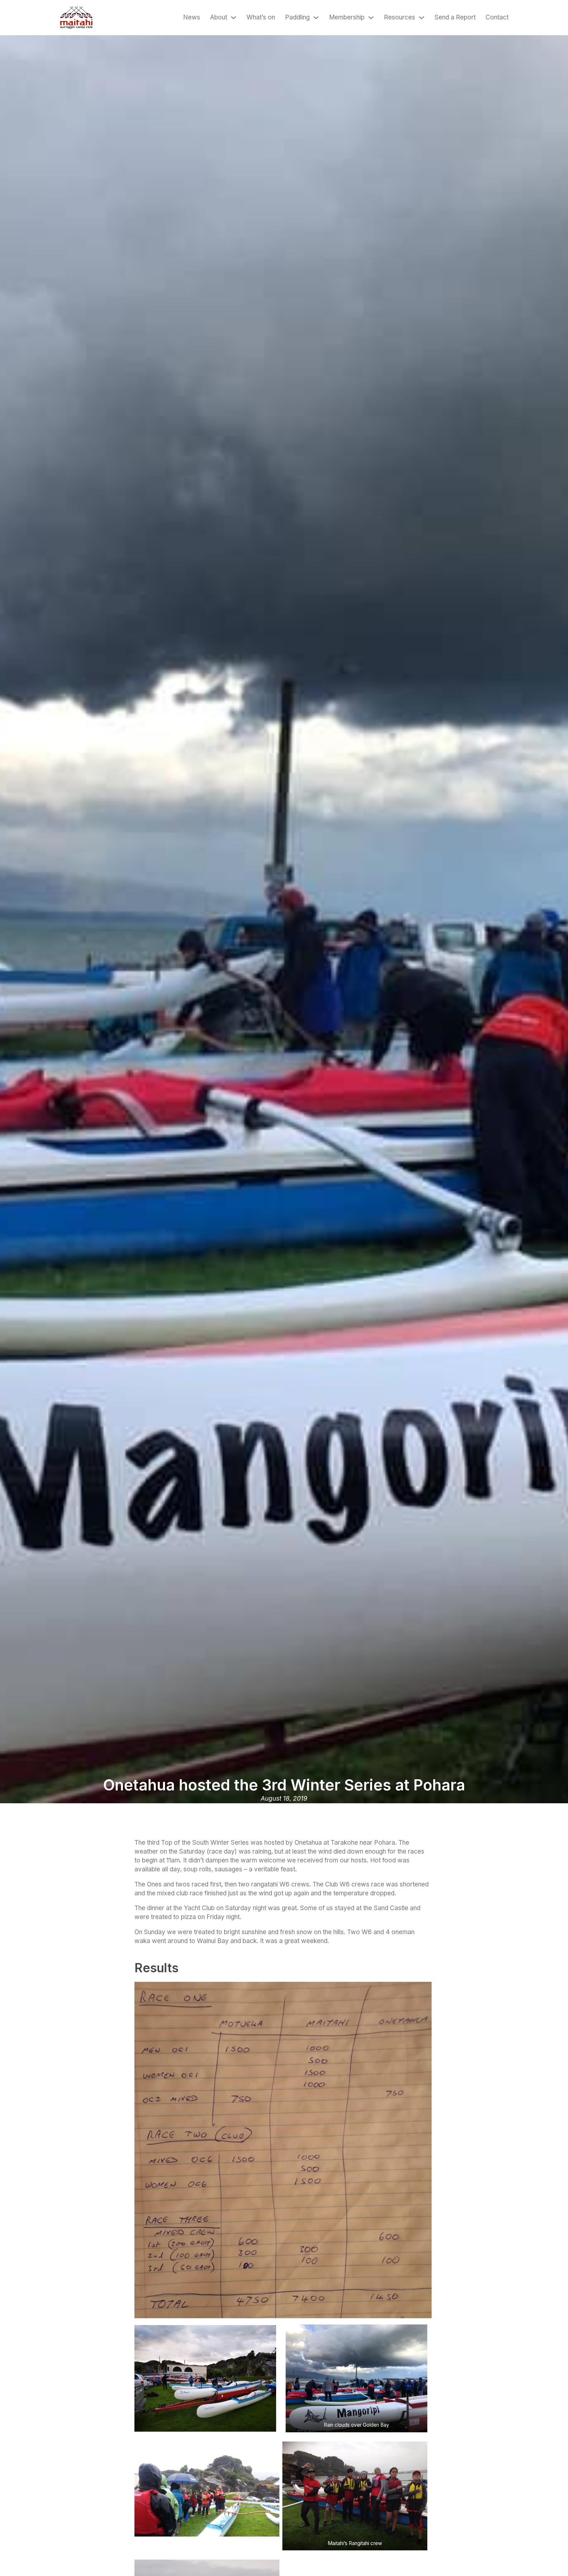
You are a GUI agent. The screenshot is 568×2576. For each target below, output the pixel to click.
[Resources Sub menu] (422, 18)
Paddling (297, 17)
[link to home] (76, 18)
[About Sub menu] (234, 18)
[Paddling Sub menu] (316, 18)
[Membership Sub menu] (371, 18)
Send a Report (455, 17)
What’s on (261, 17)
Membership (347, 17)
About (219, 17)
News (192, 17)
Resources (400, 17)
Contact (497, 17)
